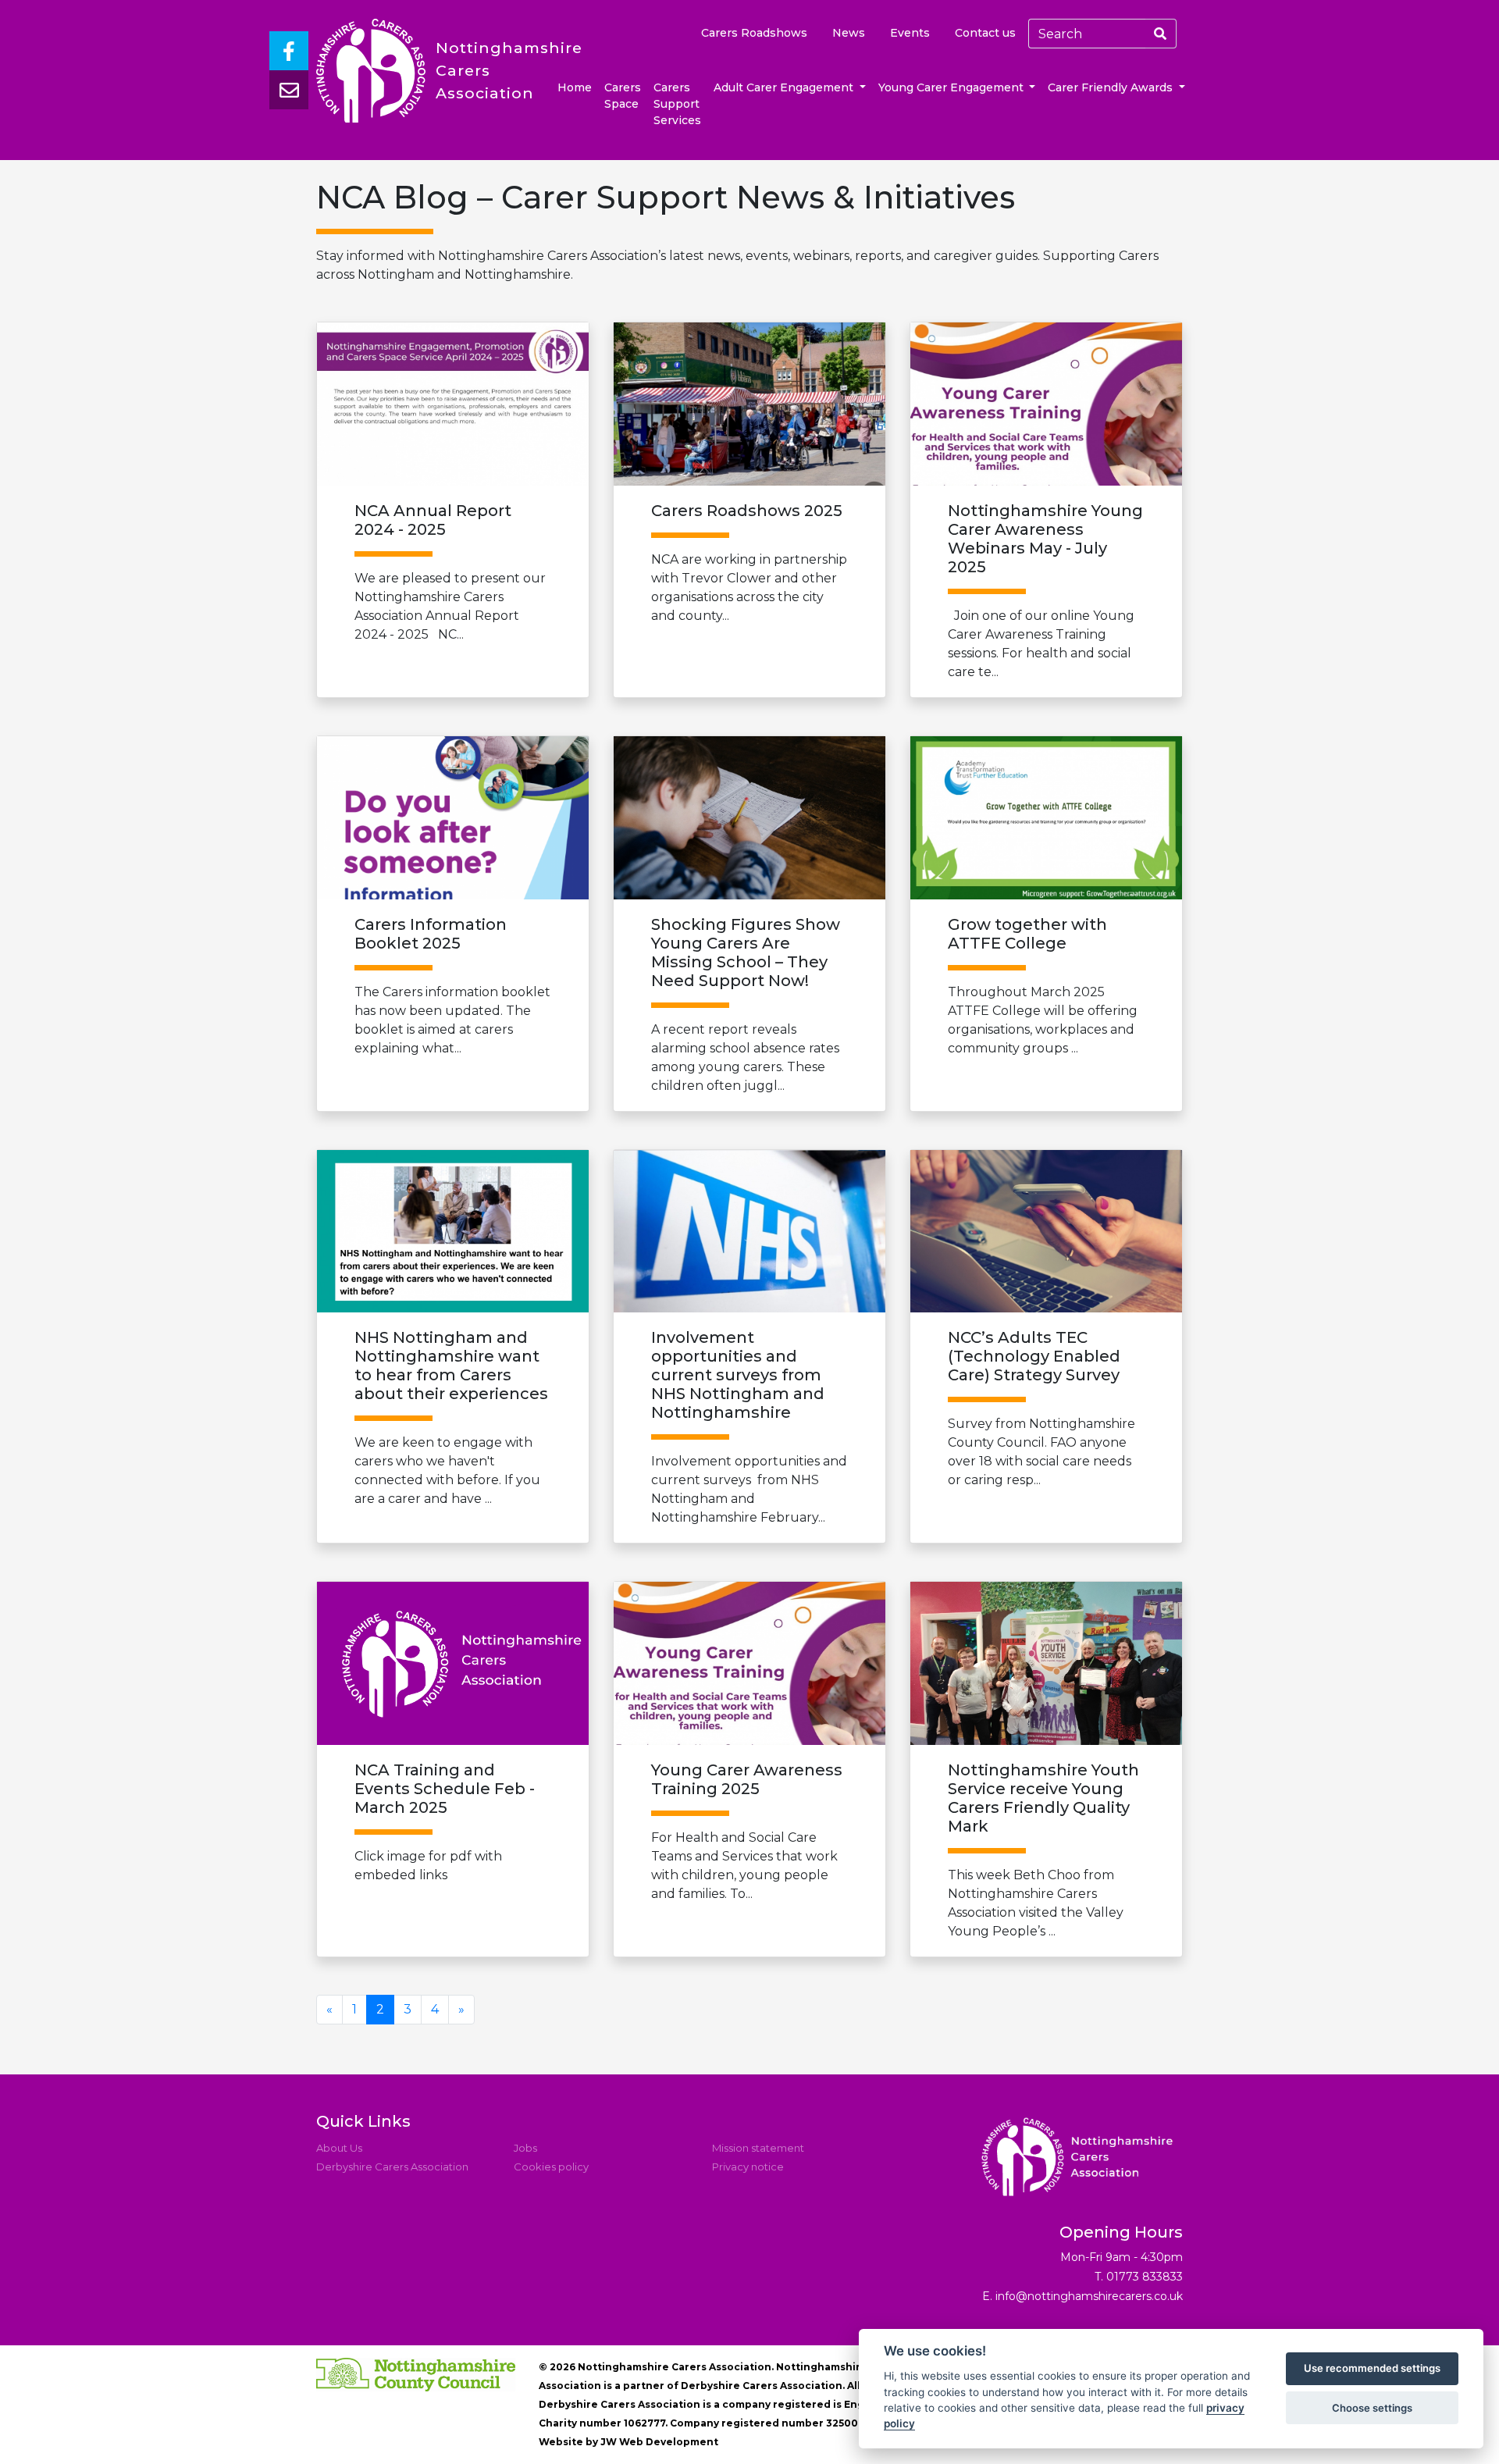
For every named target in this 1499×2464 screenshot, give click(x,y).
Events (910, 33)
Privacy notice (748, 2167)
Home (575, 87)
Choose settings (1372, 2408)
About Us (339, 2148)
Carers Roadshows (754, 33)
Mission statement (758, 2148)
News (849, 33)
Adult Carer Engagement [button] (785, 87)
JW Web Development (659, 2442)
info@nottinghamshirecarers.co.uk (1089, 2296)
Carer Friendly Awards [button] (1112, 87)
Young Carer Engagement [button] (952, 87)
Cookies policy (551, 2167)
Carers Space (623, 96)
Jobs (525, 2148)
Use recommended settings (1372, 2369)
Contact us (985, 33)
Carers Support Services (677, 104)
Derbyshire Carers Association (392, 2167)
